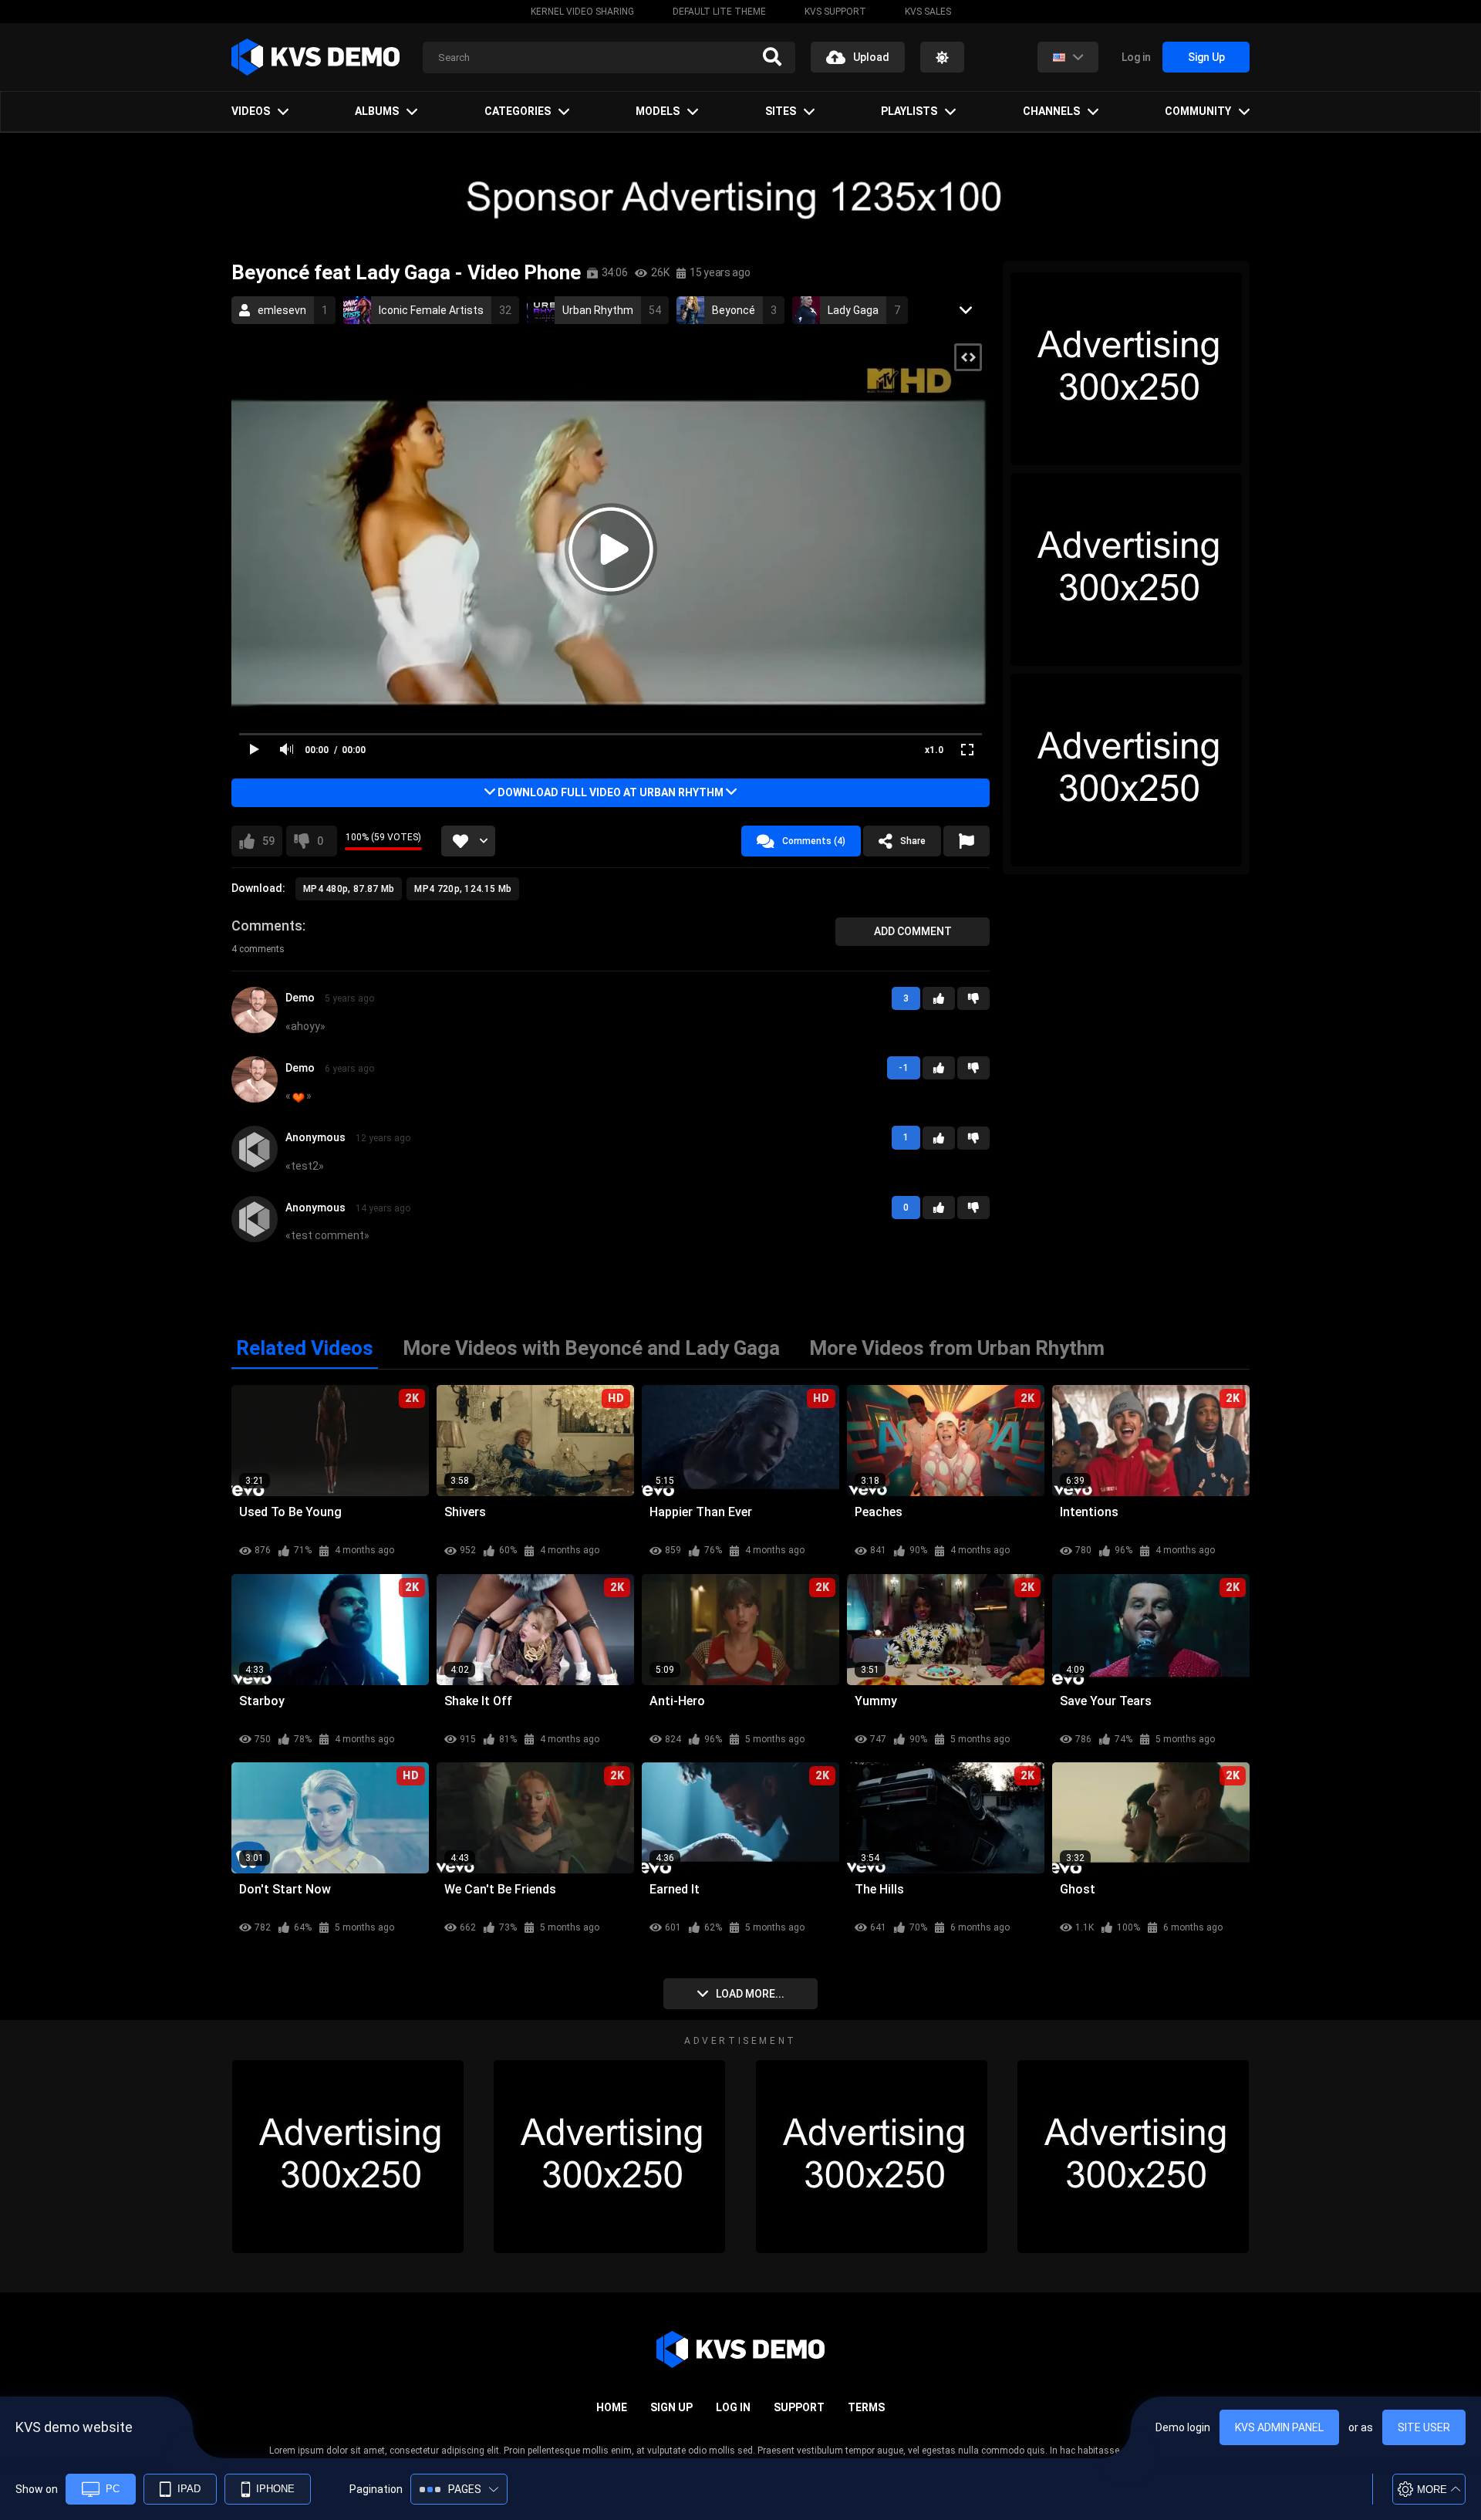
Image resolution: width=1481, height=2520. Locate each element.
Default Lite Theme (719, 12)
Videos (251, 111)
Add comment (913, 931)
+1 (939, 998)
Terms (866, 2407)
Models (658, 111)
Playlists (909, 111)
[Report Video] (967, 841)
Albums (377, 111)
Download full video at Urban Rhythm (611, 792)
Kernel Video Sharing (582, 12)
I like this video (268, 841)
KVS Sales (928, 12)
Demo (300, 998)
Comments (267, 926)
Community (1198, 111)
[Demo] (255, 1027)
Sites (781, 111)
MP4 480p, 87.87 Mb (349, 889)
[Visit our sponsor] (740, 196)
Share (913, 841)
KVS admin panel (1279, 2427)
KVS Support (835, 12)
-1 (973, 998)
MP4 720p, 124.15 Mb (463, 889)
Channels (1051, 111)
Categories (518, 111)
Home (612, 2407)
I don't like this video (320, 841)
